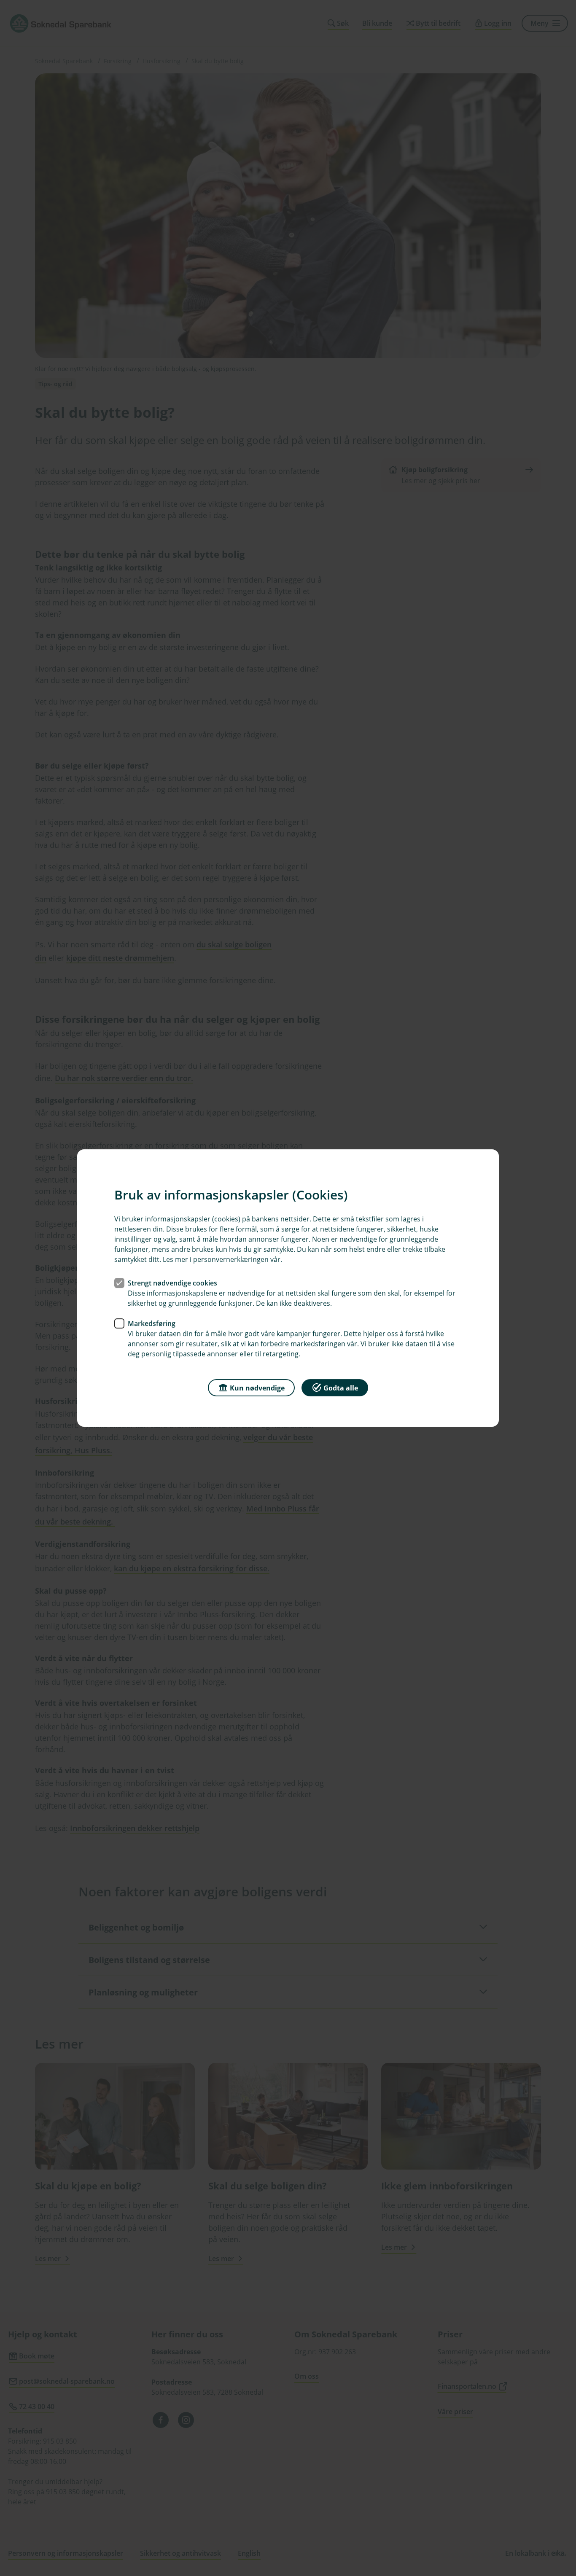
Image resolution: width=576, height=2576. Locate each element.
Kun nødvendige (257, 1388)
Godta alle (341, 1388)
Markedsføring (152, 1323)
